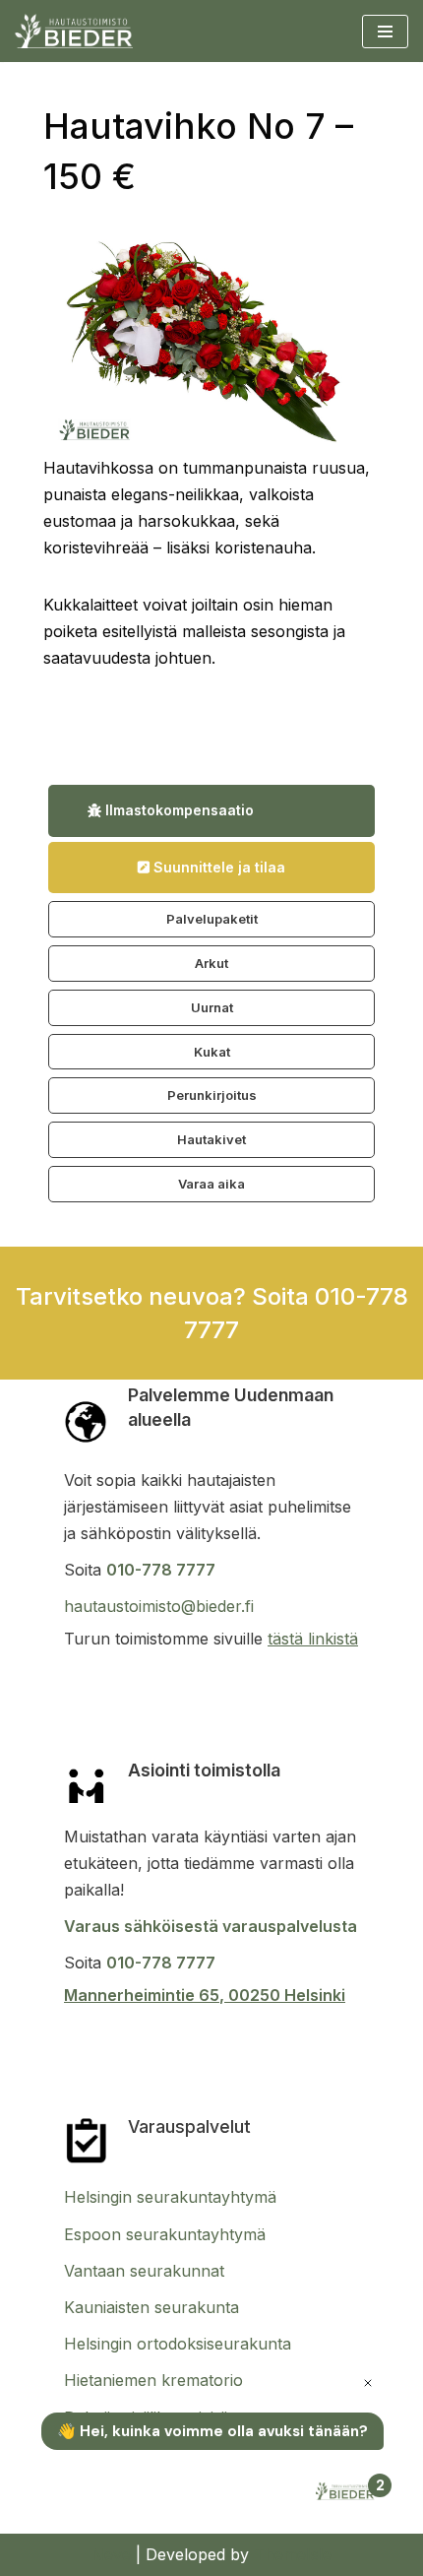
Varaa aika (211, 1184)
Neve (111, 2554)
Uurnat (212, 1007)
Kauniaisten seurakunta (151, 2307)
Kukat (212, 1052)
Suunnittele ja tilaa (217, 867)
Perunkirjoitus (212, 1095)
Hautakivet (211, 1139)
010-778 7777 (161, 1570)
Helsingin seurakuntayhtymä (170, 2197)
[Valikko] (385, 32)
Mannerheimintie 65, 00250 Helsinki (205, 1995)
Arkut (211, 963)
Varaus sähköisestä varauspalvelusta (211, 1926)
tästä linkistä (313, 1639)
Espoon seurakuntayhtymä (165, 2234)
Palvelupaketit (212, 919)
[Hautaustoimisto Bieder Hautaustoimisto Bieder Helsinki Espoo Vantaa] (74, 31)
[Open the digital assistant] (347, 2493)
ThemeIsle (293, 2554)
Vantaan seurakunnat (144, 2271)
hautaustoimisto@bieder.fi (159, 1606)
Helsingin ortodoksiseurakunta (178, 2344)
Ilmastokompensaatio (178, 810)
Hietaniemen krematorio (153, 2380)
